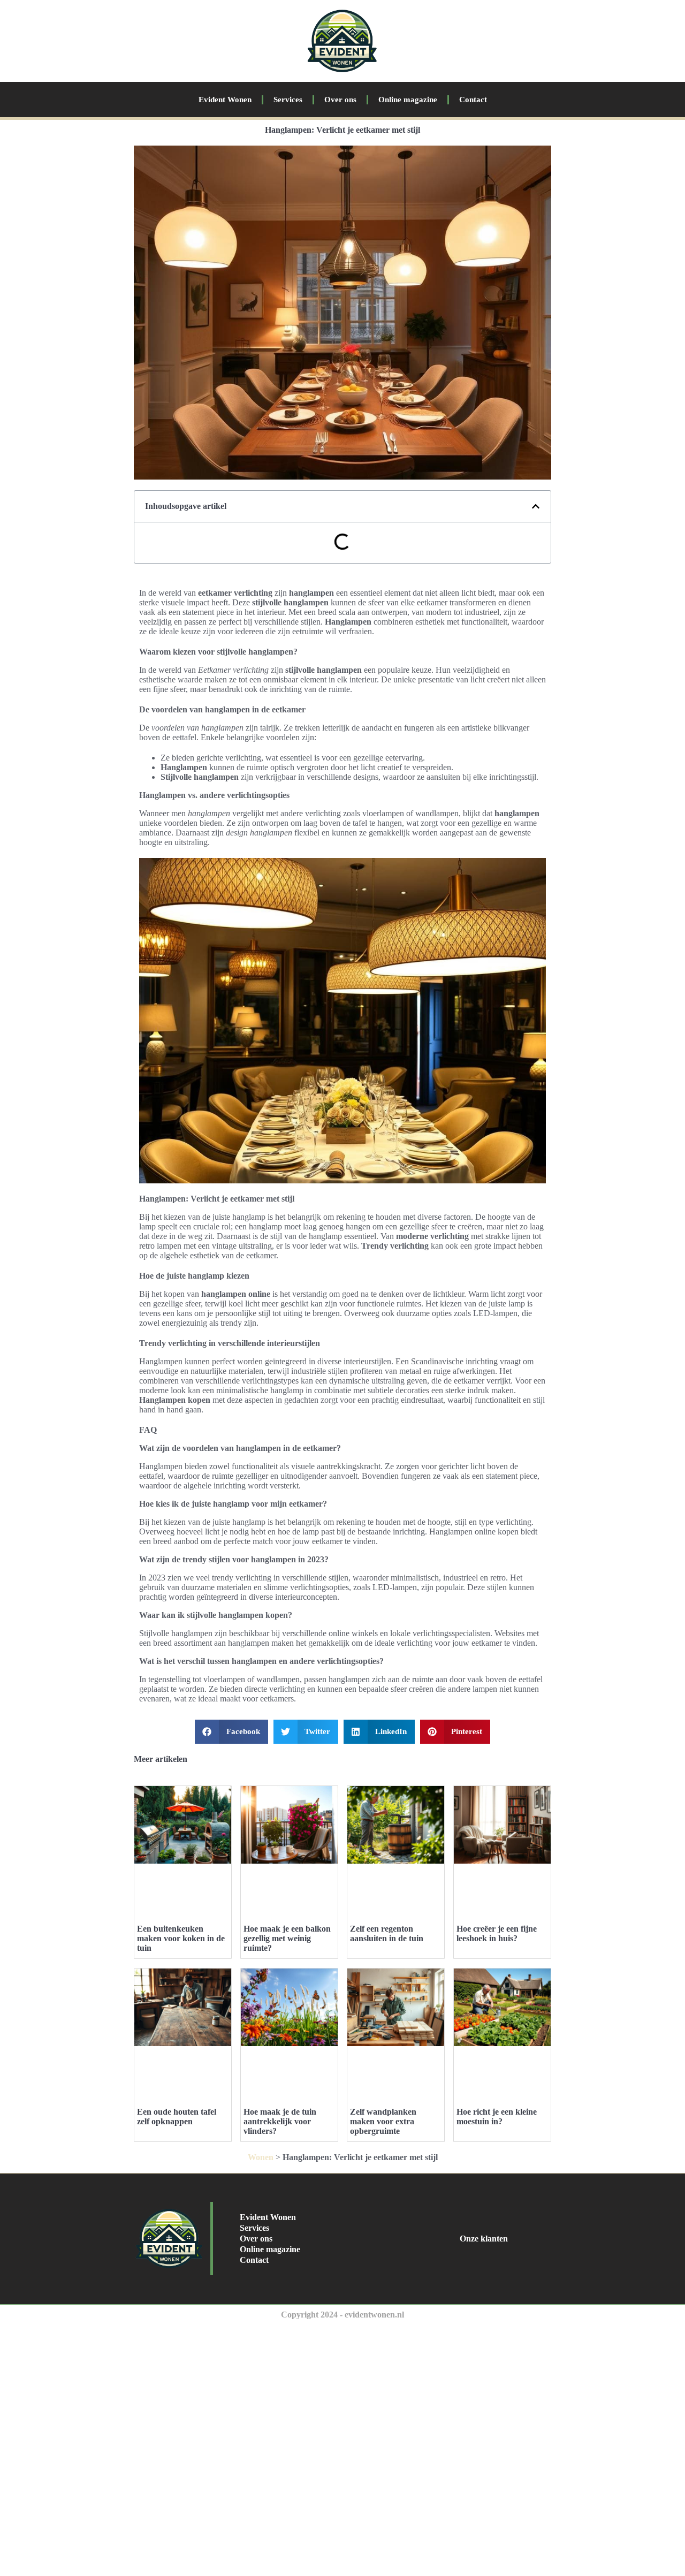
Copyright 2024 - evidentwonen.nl (342, 2315)
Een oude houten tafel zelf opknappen (177, 2117)
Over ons (340, 100)
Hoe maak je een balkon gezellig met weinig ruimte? (287, 1938)
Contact (473, 100)
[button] (536, 506)
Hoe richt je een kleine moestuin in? (497, 2117)
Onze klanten (484, 2239)
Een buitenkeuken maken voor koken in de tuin (181, 1938)
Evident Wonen (225, 100)
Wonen (261, 2157)
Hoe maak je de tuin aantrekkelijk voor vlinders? (280, 2121)
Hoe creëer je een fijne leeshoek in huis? (497, 1933)
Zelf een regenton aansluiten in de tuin (387, 1933)
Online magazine (408, 100)
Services (288, 100)
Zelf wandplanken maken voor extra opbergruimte (383, 2121)
